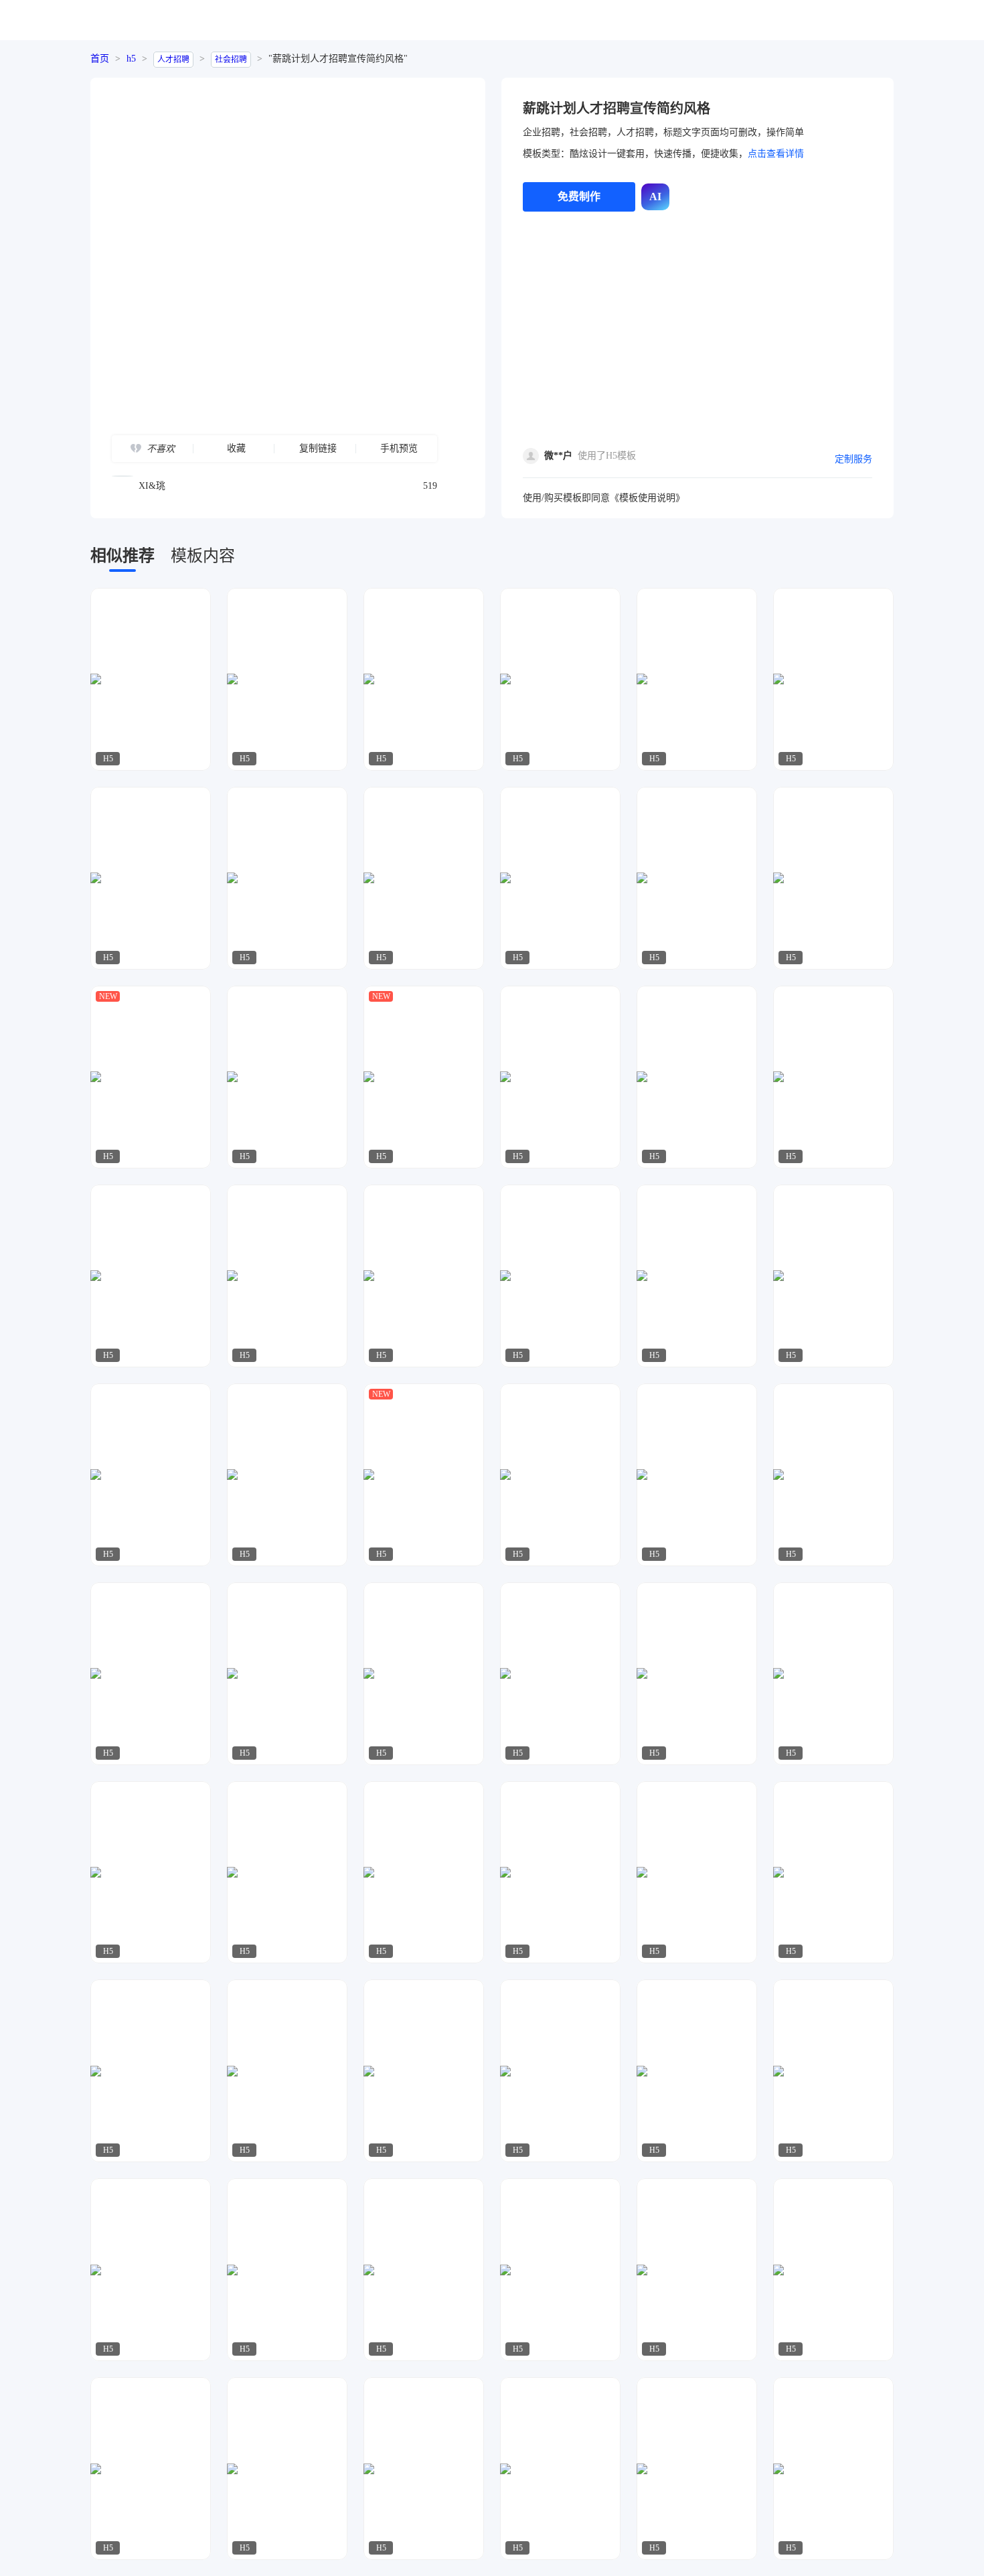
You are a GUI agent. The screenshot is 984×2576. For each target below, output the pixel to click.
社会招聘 (231, 60)
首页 (100, 59)
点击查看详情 (776, 154)
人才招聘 (173, 60)
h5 (131, 59)
